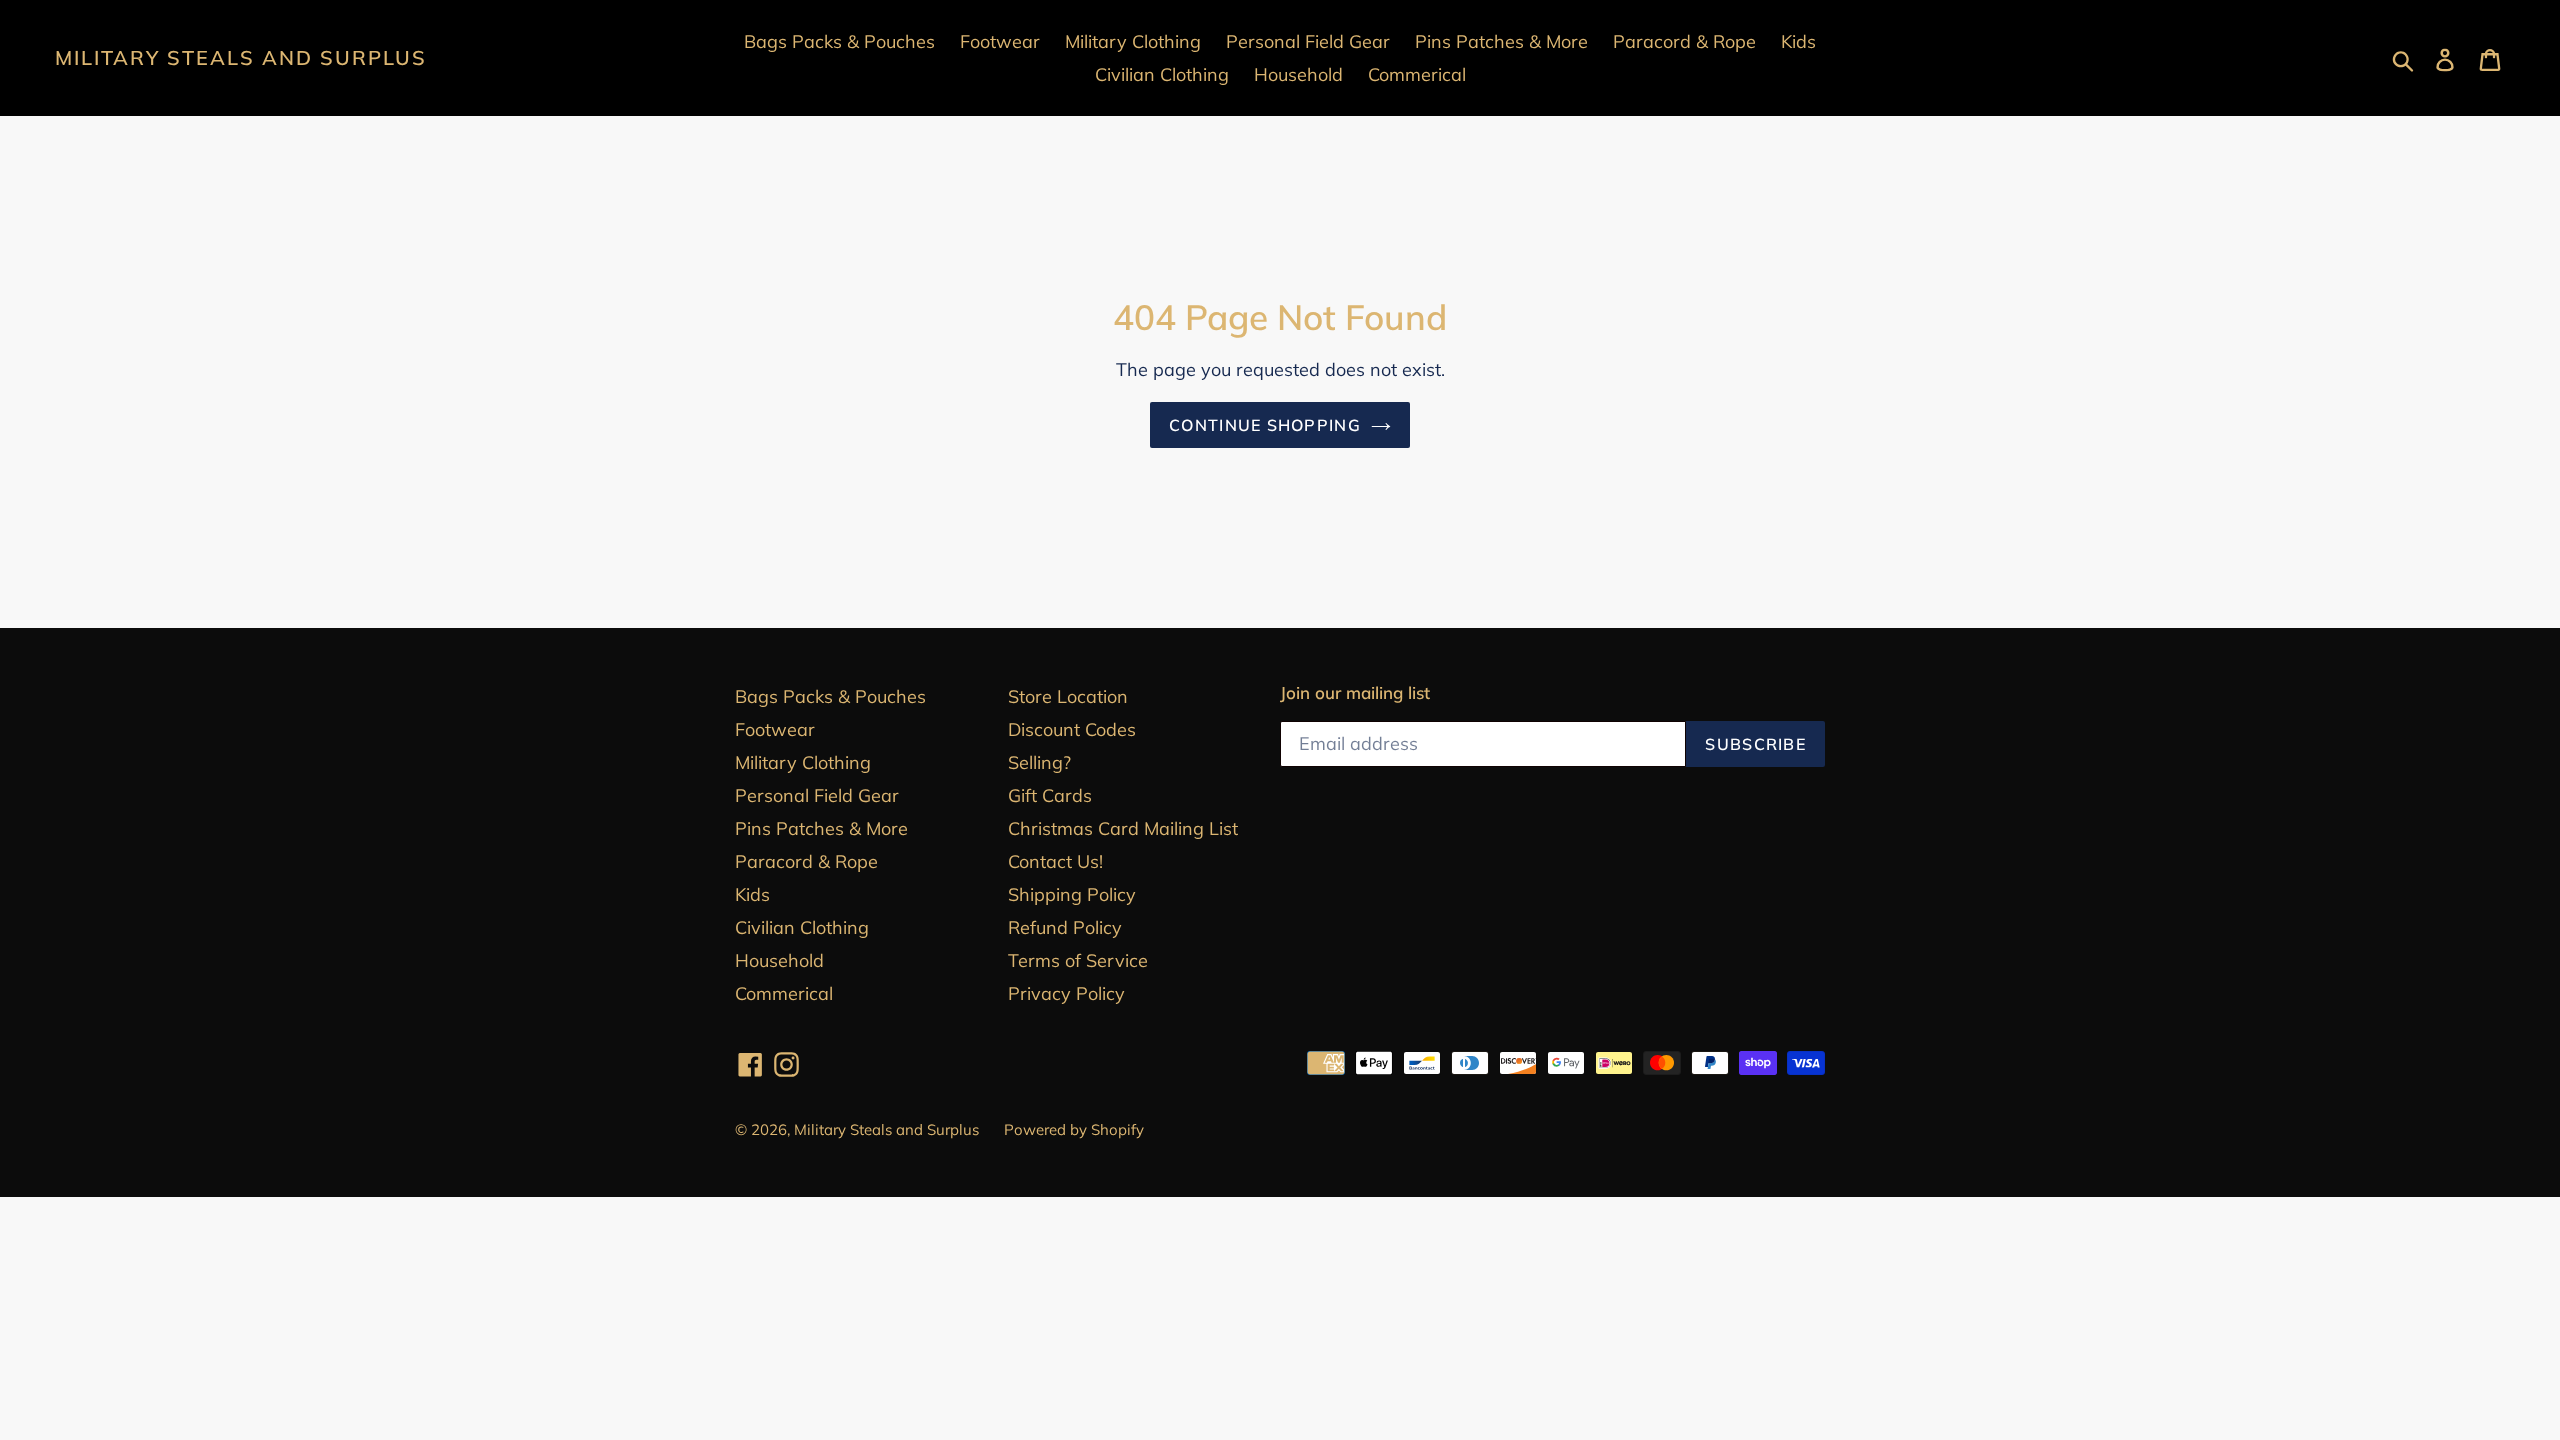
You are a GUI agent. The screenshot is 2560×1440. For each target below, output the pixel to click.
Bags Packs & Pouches (830, 696)
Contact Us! (1055, 861)
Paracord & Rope (806, 861)
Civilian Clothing (802, 927)
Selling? (1039, 762)
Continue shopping (1265, 425)
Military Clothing (803, 762)
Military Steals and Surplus (241, 58)
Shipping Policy (1072, 894)
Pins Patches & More (821, 828)
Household (779, 960)
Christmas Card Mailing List (1123, 828)
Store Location (1068, 696)
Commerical (784, 993)
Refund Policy (1065, 927)
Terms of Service (1078, 960)
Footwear (775, 729)
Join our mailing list (1355, 693)
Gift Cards (1050, 795)
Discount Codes (1072, 729)
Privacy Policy (1066, 993)
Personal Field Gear (817, 795)
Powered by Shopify (1074, 1129)
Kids (752, 894)
